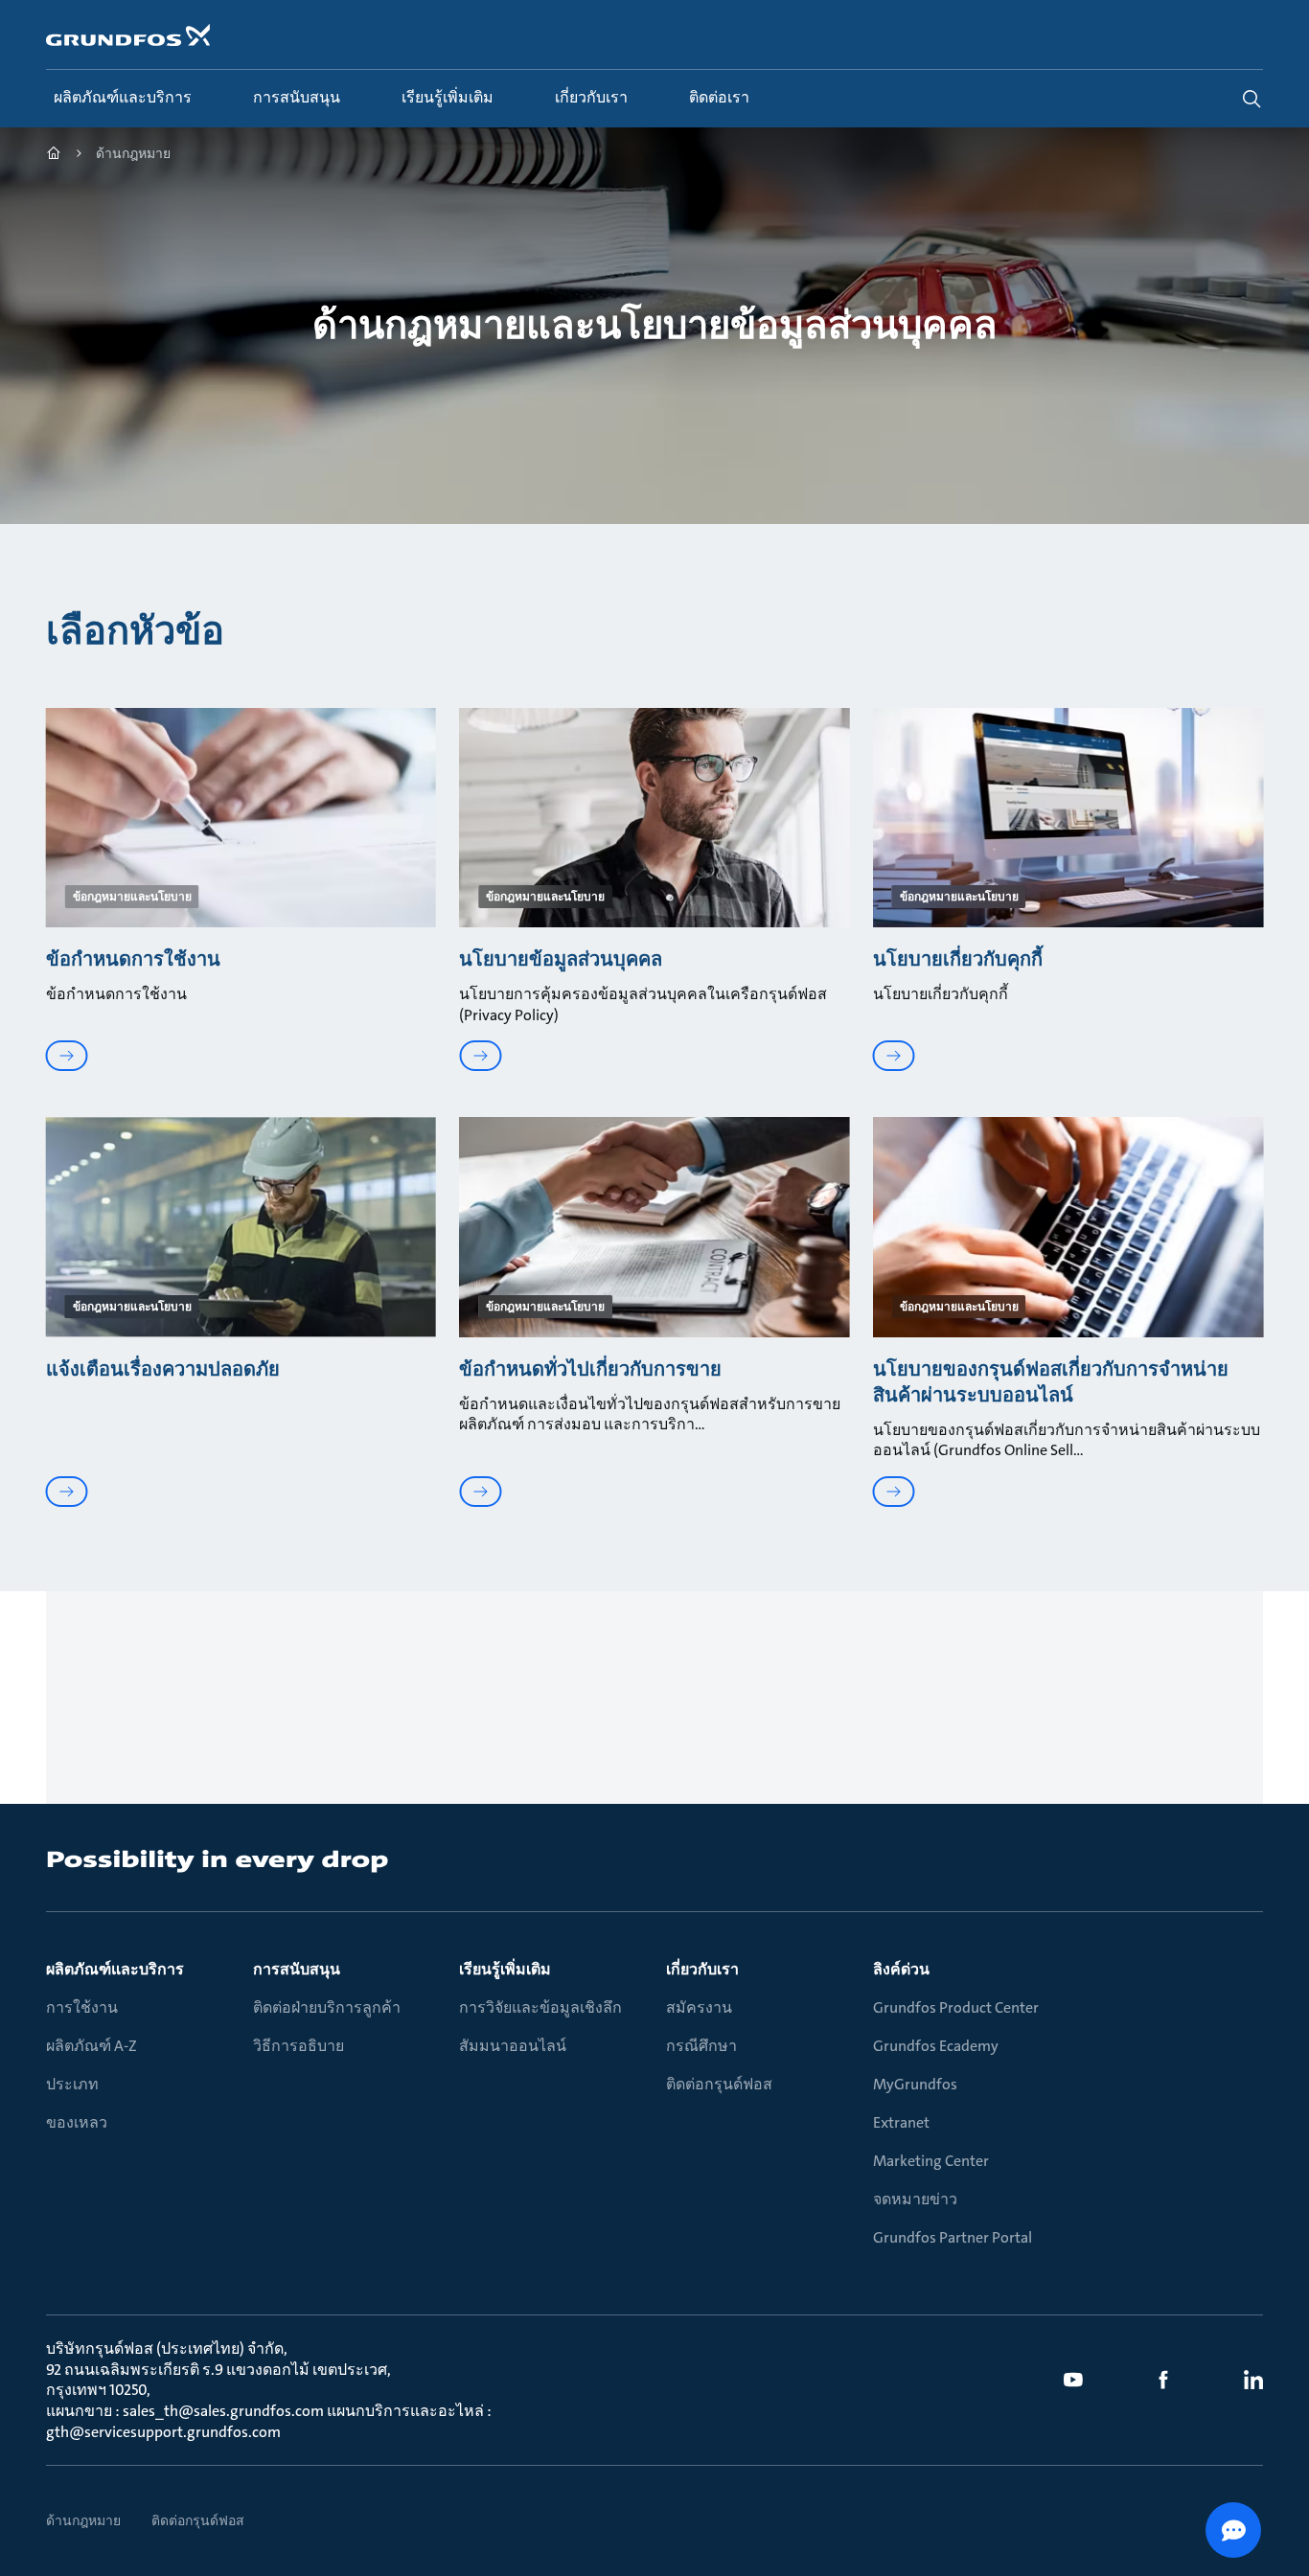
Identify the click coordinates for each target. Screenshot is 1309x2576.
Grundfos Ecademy (936, 2046)
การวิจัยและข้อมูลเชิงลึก (540, 2007)
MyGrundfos (915, 2084)
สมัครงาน (699, 2007)
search (1252, 99)
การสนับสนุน (297, 1969)
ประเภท (72, 2084)
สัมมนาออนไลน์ (513, 2046)
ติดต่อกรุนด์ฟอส (719, 2084)
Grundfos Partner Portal (953, 2237)
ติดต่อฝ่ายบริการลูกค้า (327, 2007)
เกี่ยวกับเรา (702, 1969)
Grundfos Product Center (956, 2007)
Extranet (901, 2122)
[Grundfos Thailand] (54, 156)
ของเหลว (77, 2122)
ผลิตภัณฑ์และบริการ (115, 1969)
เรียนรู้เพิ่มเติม (505, 1969)
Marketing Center (931, 2161)
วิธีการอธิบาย (299, 2046)
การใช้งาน (82, 2007)
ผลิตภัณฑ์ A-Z (92, 2046)
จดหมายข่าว (915, 2199)
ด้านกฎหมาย (83, 2520)
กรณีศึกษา (701, 2046)
